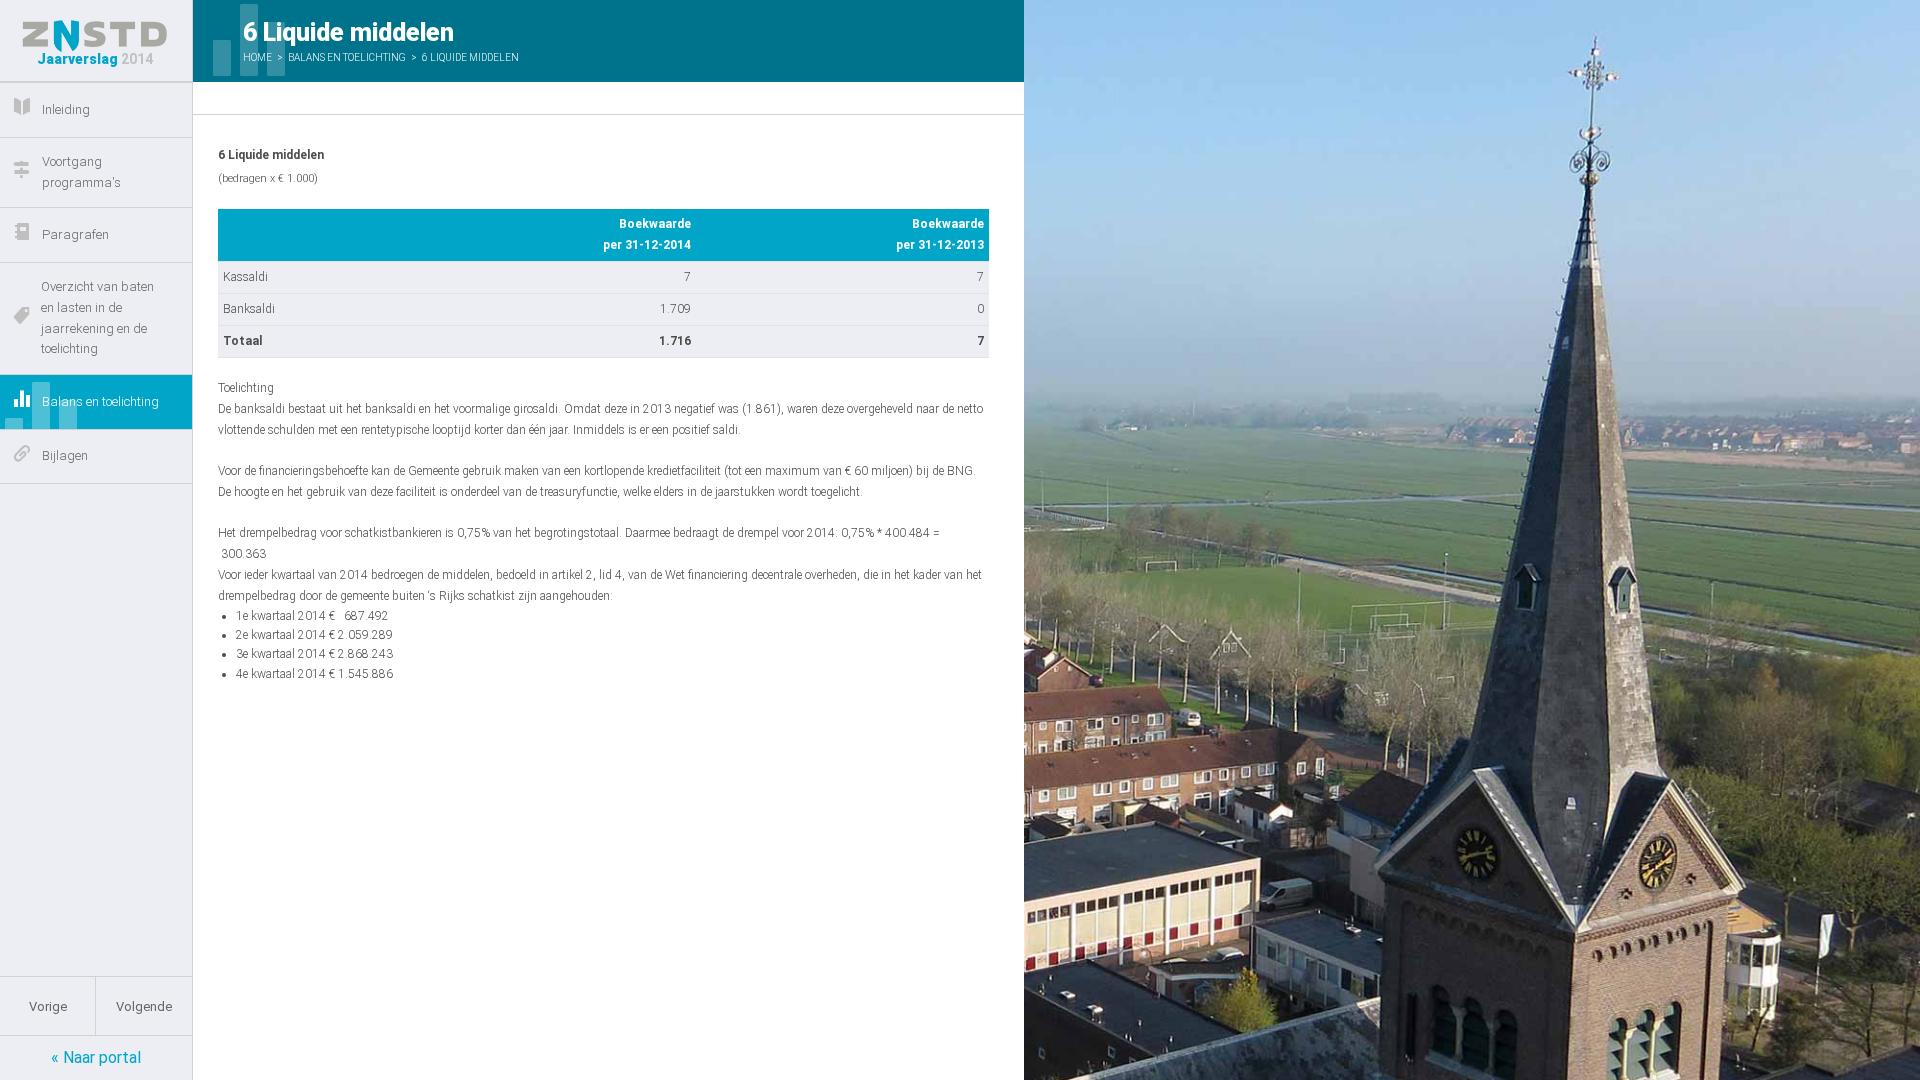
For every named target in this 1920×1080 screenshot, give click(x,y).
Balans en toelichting (347, 57)
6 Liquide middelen (470, 57)
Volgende (144, 1006)
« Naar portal (96, 1057)
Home (257, 57)
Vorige (48, 1006)
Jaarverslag (95, 59)
